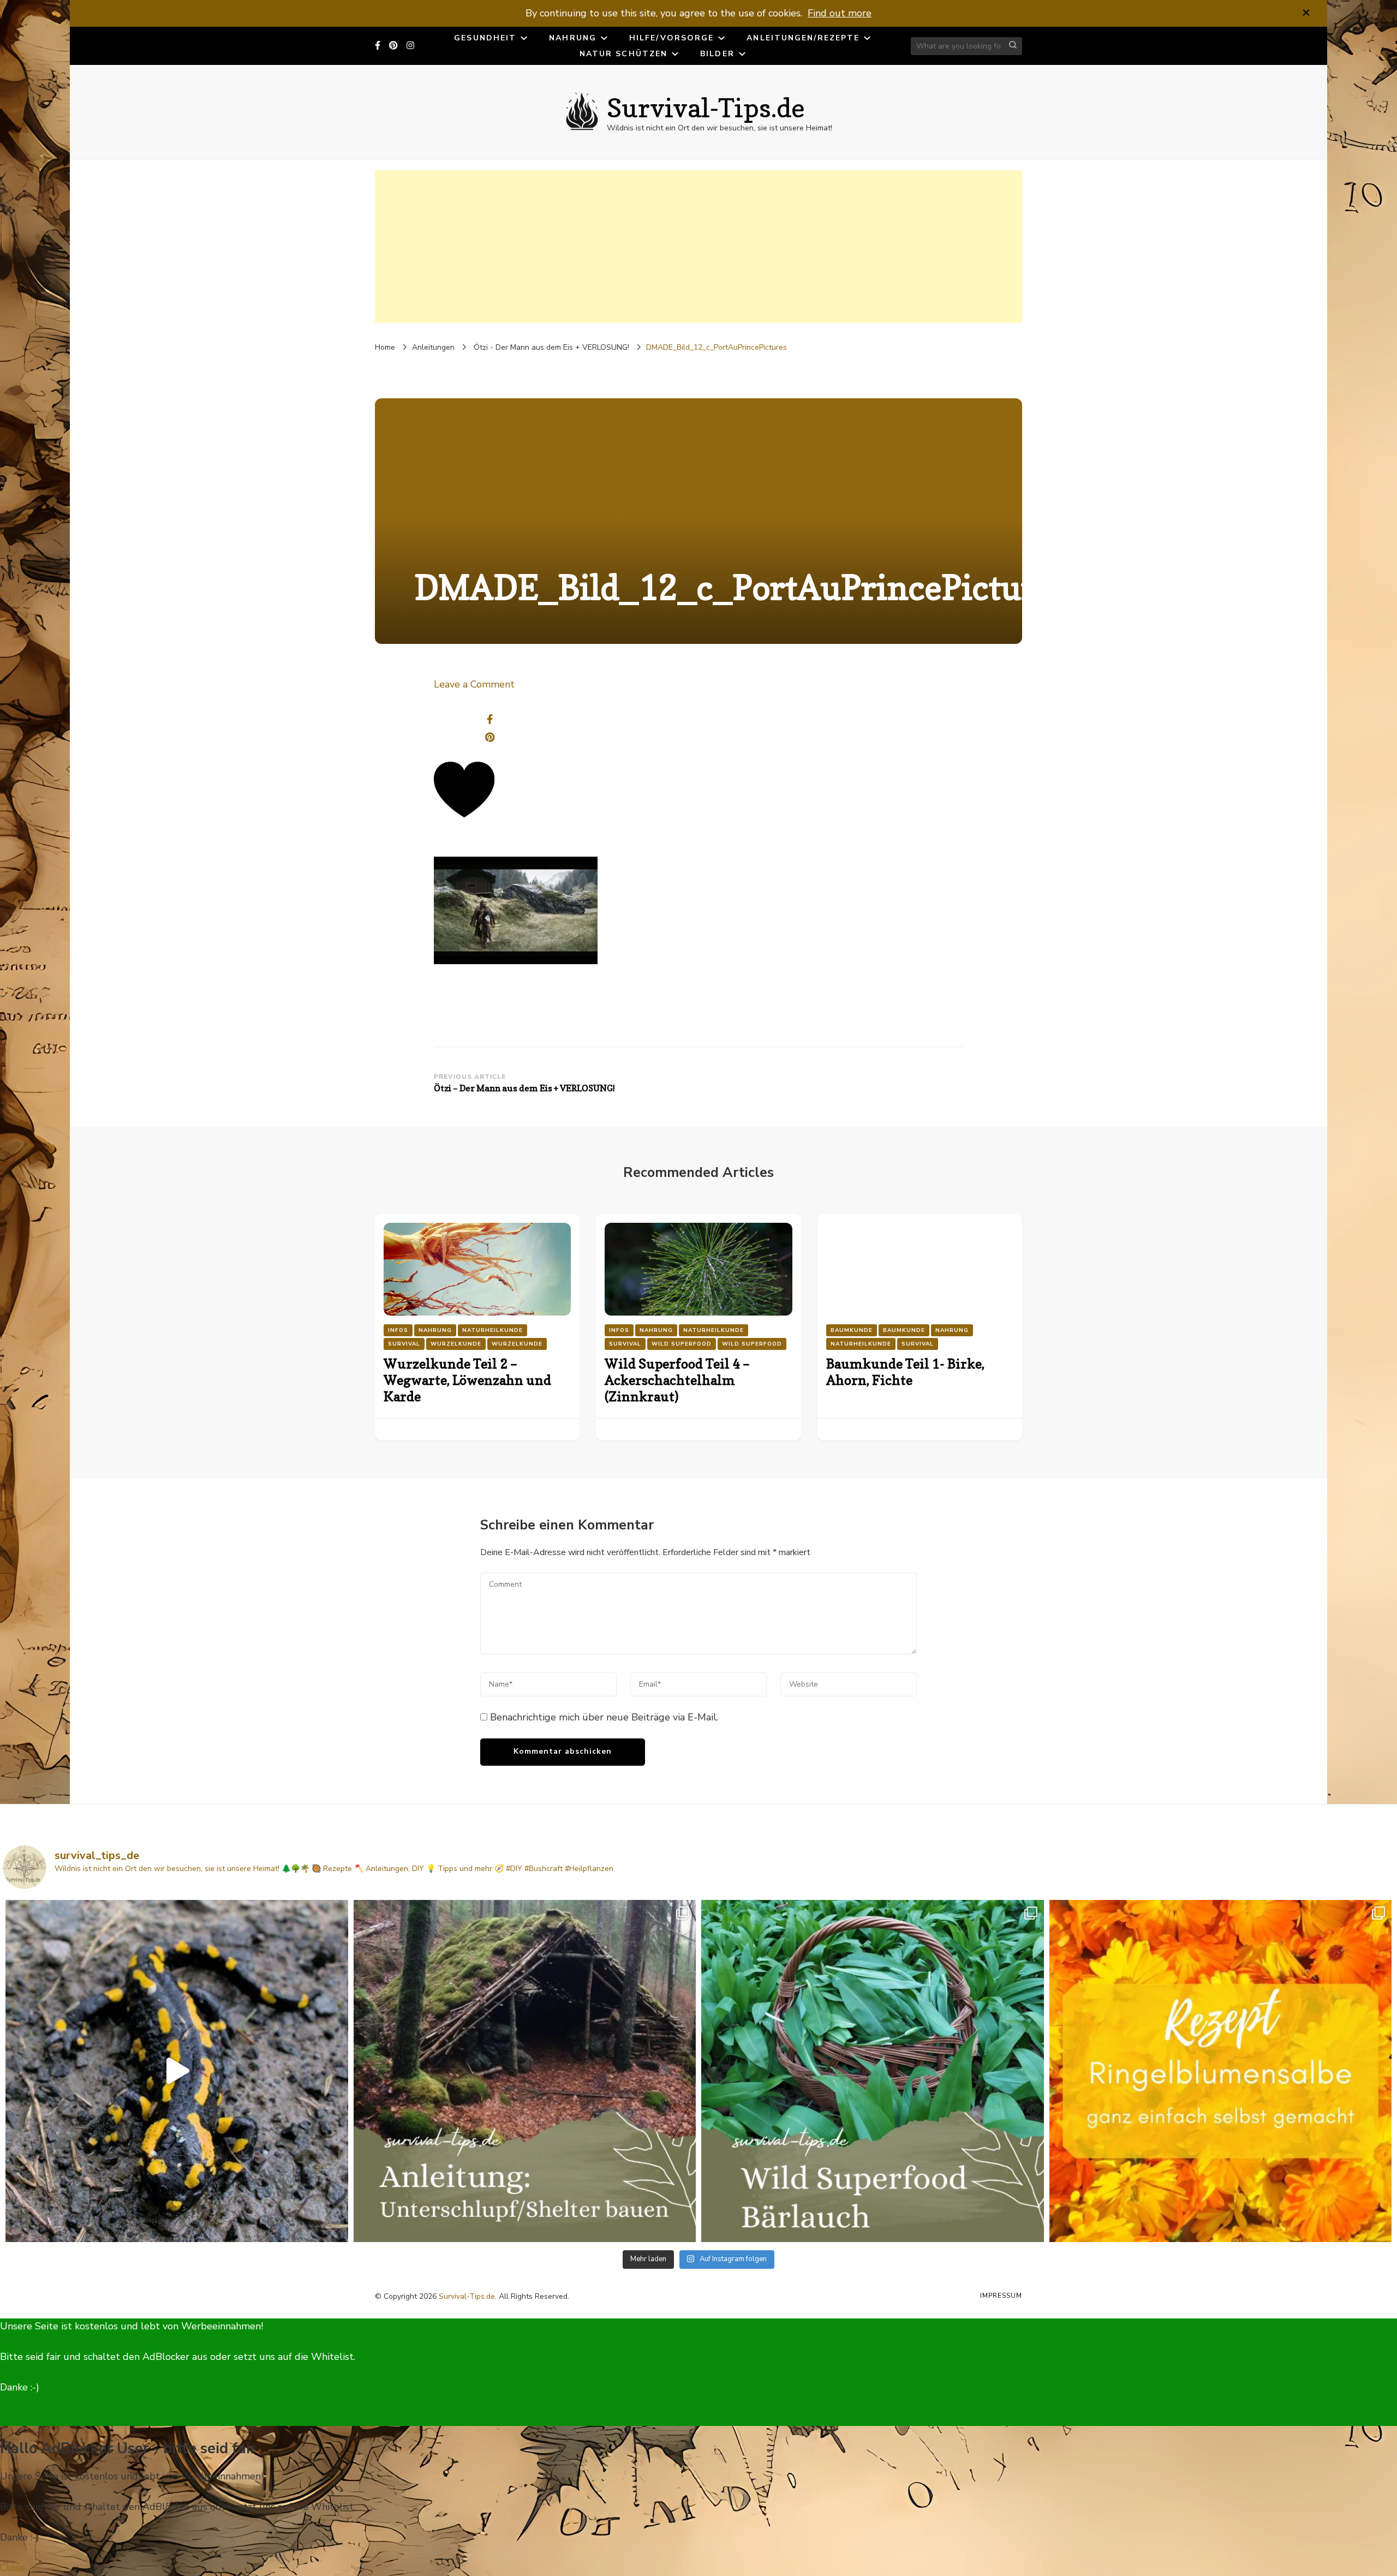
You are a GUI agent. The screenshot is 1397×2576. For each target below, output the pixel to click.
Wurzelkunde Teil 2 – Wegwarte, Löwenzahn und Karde (467, 1380)
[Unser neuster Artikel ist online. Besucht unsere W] (525, 2071)
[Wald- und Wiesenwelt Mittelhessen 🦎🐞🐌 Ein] (177, 2071)
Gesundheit (485, 38)
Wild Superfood (682, 1344)
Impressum (1001, 2296)
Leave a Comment (474, 684)
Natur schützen (623, 54)
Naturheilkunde (492, 1330)
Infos (398, 1330)
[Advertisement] (698, 247)
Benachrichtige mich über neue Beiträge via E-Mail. (604, 1717)
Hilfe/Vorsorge (671, 38)
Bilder (717, 54)
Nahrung (573, 38)
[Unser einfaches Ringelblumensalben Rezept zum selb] (1221, 2071)
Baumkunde (852, 1330)
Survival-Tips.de (706, 107)
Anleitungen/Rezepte (803, 38)
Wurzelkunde (456, 1344)
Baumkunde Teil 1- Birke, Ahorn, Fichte (905, 1372)
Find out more (840, 13)
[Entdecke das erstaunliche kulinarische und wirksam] (873, 2071)
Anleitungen (433, 347)
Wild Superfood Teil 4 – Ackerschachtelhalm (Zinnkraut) (677, 1380)
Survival (404, 1344)
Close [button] (13, 2568)
